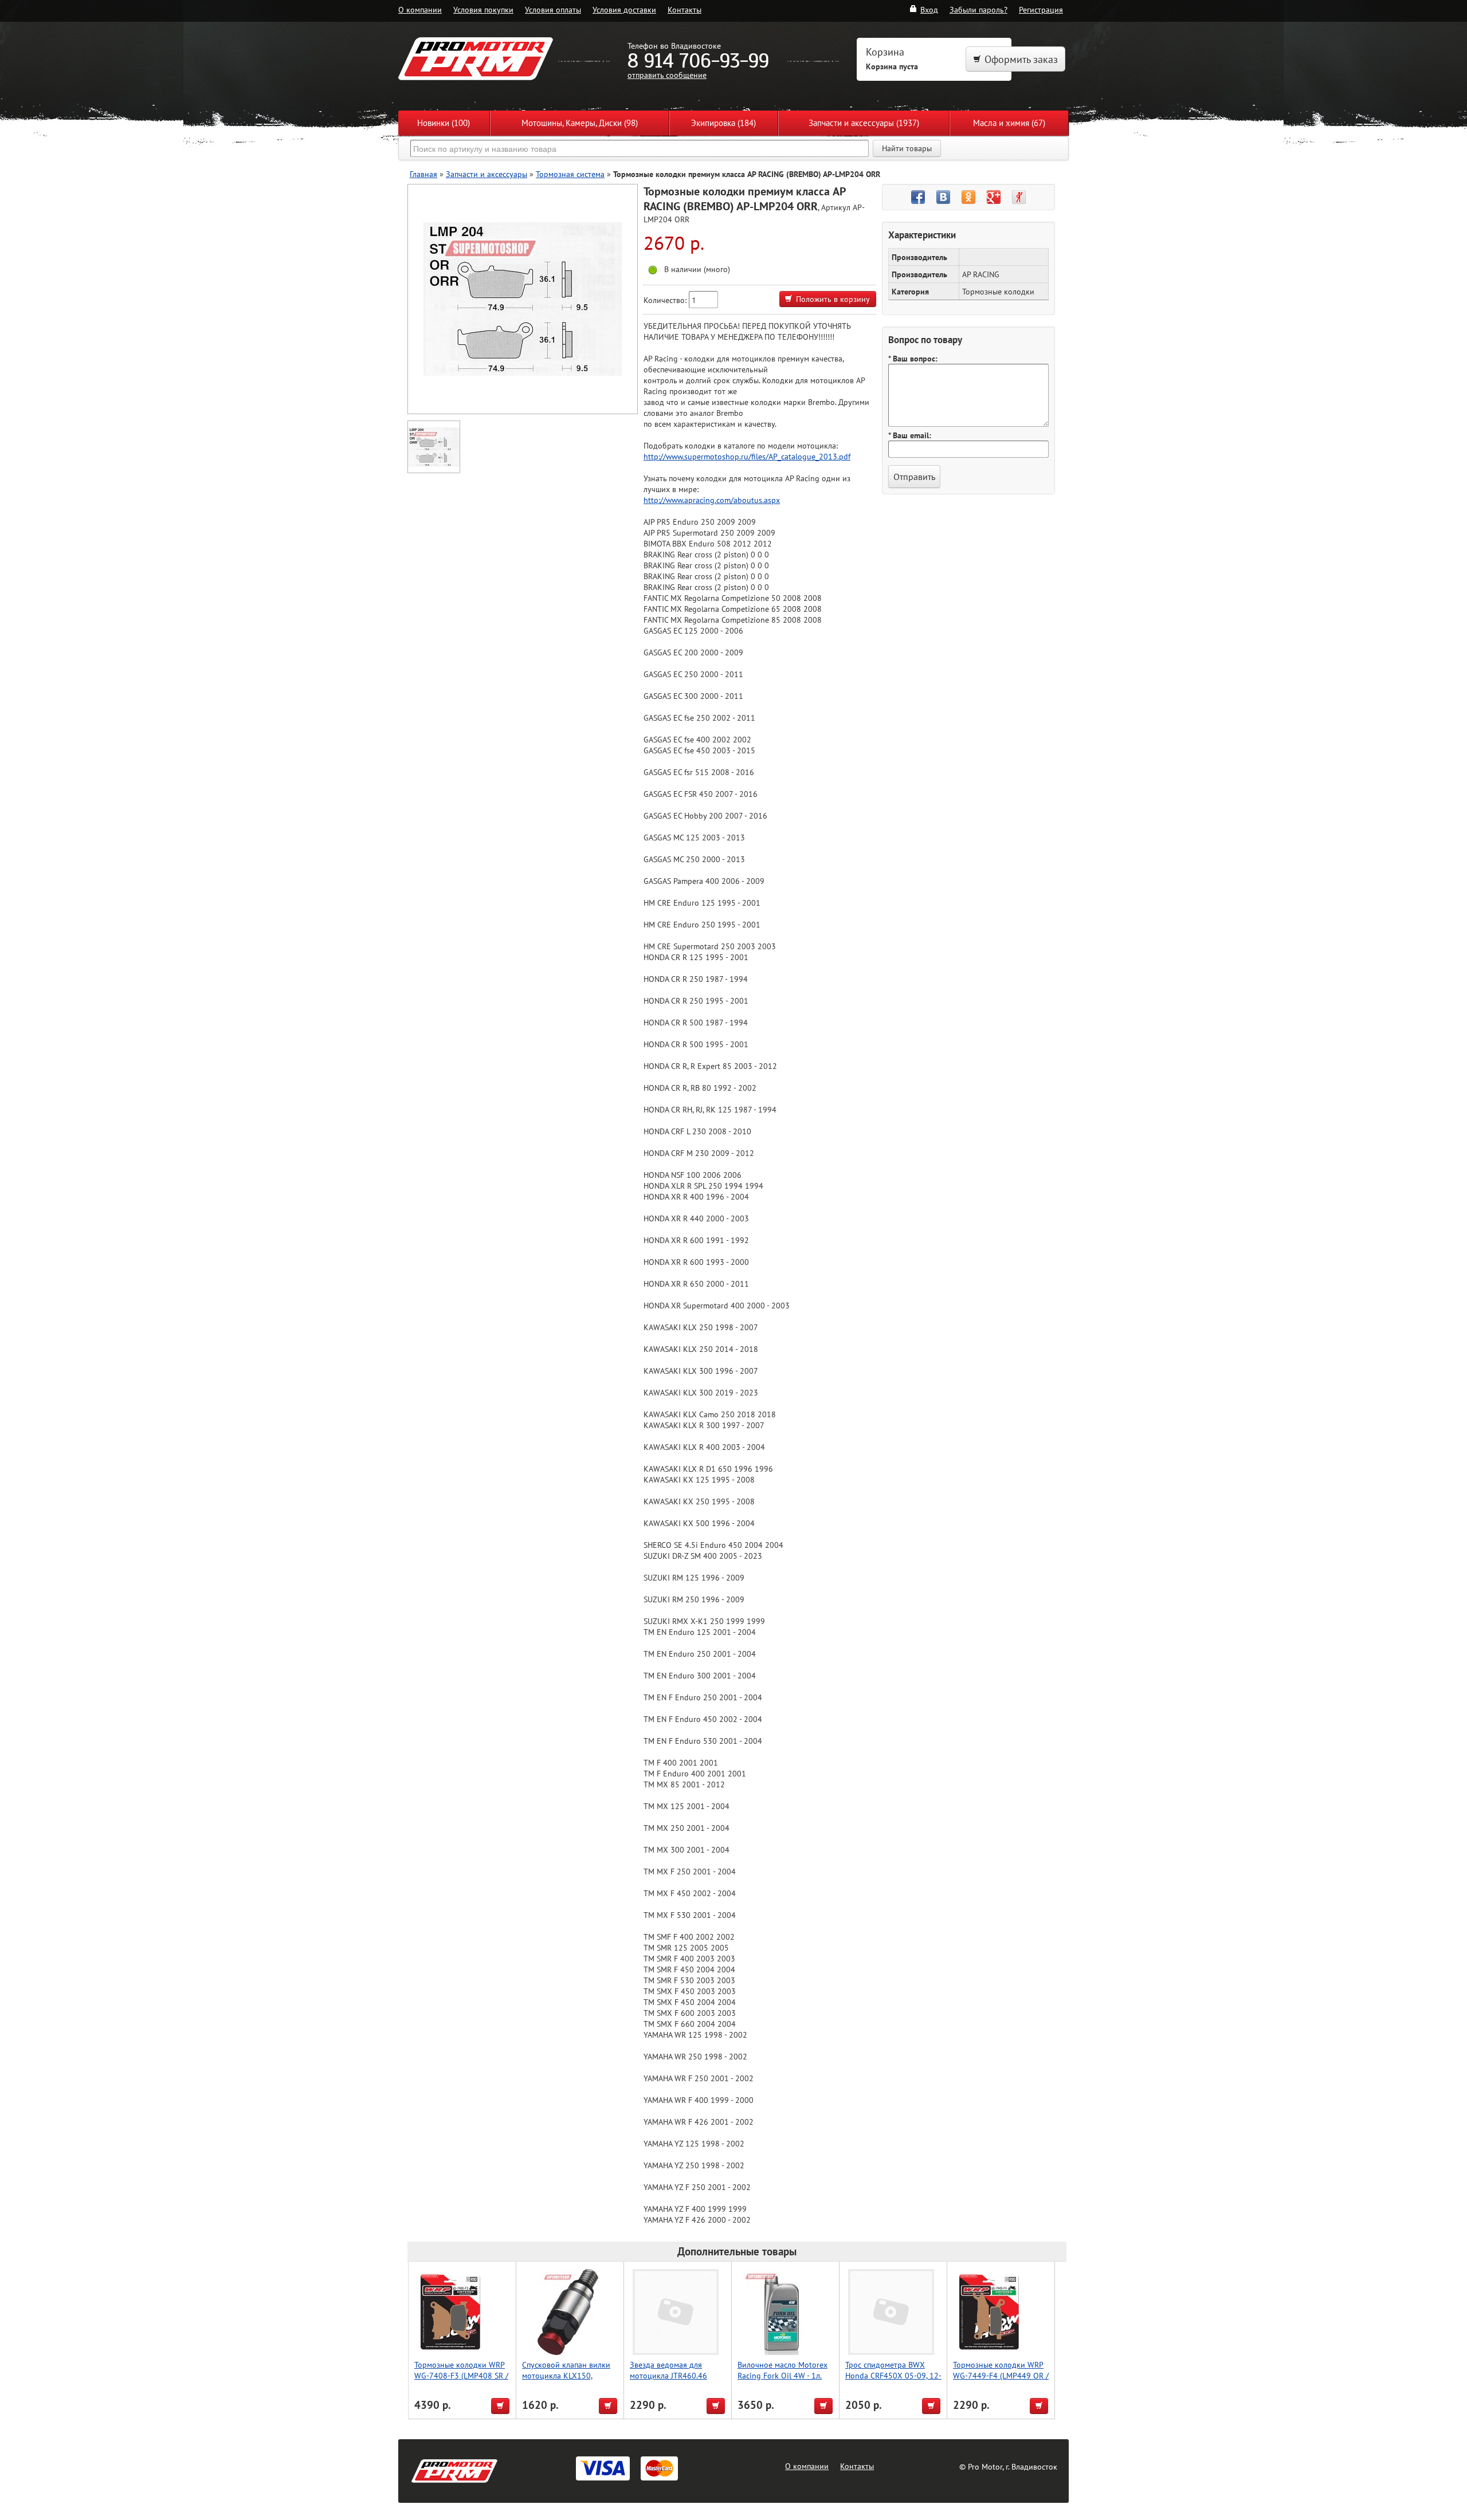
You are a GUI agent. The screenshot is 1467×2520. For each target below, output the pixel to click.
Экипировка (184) (723, 123)
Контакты (685, 9)
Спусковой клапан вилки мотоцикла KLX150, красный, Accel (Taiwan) (566, 2375)
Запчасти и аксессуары (487, 174)
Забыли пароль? (978, 9)
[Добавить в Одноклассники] (968, 197)
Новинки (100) (444, 123)
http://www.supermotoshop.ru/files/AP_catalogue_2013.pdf (747, 456)
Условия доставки (624, 9)
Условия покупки (483, 9)
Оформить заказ (1021, 59)
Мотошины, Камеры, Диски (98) (580, 123)
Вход (929, 9)
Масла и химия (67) (1009, 123)
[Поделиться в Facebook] (918, 197)
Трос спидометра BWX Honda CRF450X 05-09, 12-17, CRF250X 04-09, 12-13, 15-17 (893, 2381)
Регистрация (1041, 9)
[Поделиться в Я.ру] (1019, 197)
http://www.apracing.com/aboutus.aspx (712, 500)
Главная (423, 174)
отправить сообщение (667, 75)
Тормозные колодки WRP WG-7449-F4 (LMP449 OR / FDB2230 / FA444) (1001, 2375)
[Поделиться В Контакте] (943, 197)
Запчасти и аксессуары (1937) (864, 123)
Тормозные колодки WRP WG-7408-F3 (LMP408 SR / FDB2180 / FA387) (461, 2375)
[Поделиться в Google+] (994, 197)
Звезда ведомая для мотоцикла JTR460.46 (668, 2370)
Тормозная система (570, 174)
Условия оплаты (553, 9)
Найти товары (907, 148)
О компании (420, 9)
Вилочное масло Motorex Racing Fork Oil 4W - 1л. (782, 2370)
